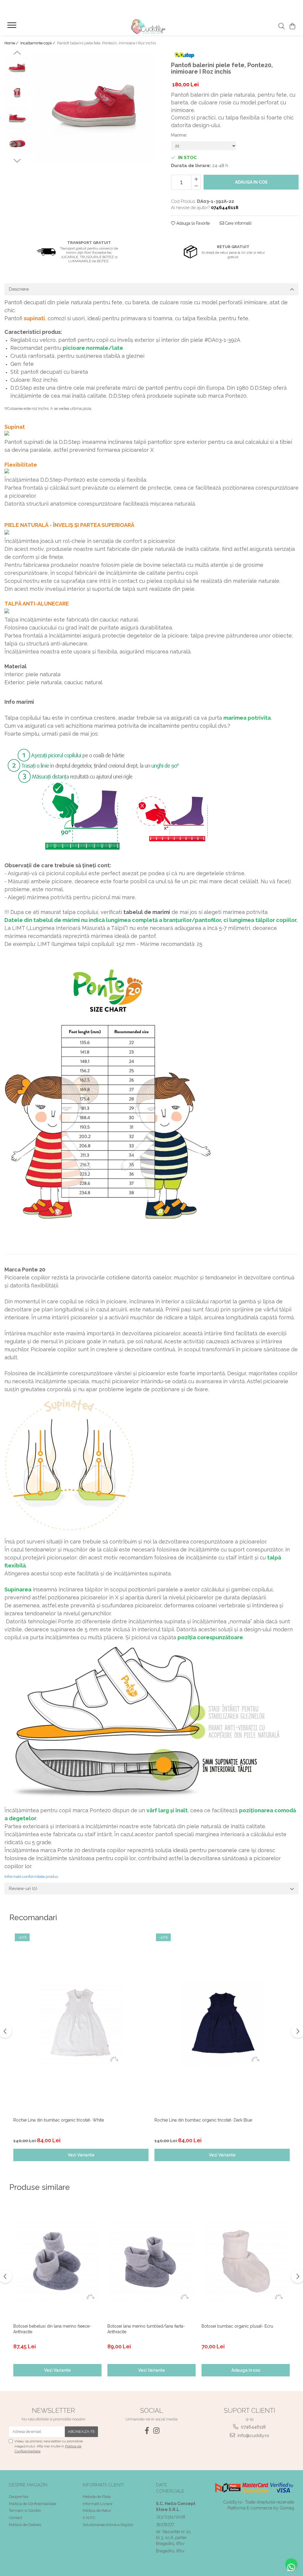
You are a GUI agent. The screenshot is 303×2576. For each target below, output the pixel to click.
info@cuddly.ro (253, 2436)
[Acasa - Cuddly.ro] (151, 27)
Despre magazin (28, 2485)
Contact (16, 2518)
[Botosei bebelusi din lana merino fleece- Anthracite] (57, 2261)
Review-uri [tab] (23, 1889)
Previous (17, 54)
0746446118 (253, 2427)
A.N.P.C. (89, 2518)
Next (17, 160)
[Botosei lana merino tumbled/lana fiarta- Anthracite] (151, 2261)
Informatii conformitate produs (31, 1877)
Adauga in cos (251, 182)
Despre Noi (19, 2497)
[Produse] (13, 27)
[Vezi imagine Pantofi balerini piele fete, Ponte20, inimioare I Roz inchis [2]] (17, 118)
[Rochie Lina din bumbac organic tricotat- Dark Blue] (222, 2023)
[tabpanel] (94, 107)
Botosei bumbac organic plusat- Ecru (237, 2326)
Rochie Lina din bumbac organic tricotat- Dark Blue (203, 2120)
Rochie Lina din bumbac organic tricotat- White (59, 2120)
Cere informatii (238, 223)
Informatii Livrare (97, 2504)
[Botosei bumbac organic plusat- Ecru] (246, 2261)
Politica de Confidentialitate (33, 2504)
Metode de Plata (97, 2497)
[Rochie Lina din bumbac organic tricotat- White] (81, 2023)
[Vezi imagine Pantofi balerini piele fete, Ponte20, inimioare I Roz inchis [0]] (17, 68)
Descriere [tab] (19, 289)
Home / (12, 43)
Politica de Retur (97, 2511)
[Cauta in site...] (282, 27)
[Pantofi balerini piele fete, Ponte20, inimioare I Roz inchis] (94, 107)
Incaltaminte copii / (38, 43)
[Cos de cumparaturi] (292, 27)
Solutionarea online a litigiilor (108, 2525)
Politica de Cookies (25, 2525)
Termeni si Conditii (25, 2511)
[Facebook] (147, 2431)
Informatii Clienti (103, 2485)
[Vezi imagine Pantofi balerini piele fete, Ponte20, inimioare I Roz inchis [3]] (17, 143)
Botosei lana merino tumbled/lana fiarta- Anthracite (146, 2329)
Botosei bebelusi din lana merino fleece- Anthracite (52, 2329)
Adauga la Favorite (192, 223)
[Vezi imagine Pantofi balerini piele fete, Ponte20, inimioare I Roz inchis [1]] (17, 93)
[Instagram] (156, 2431)
